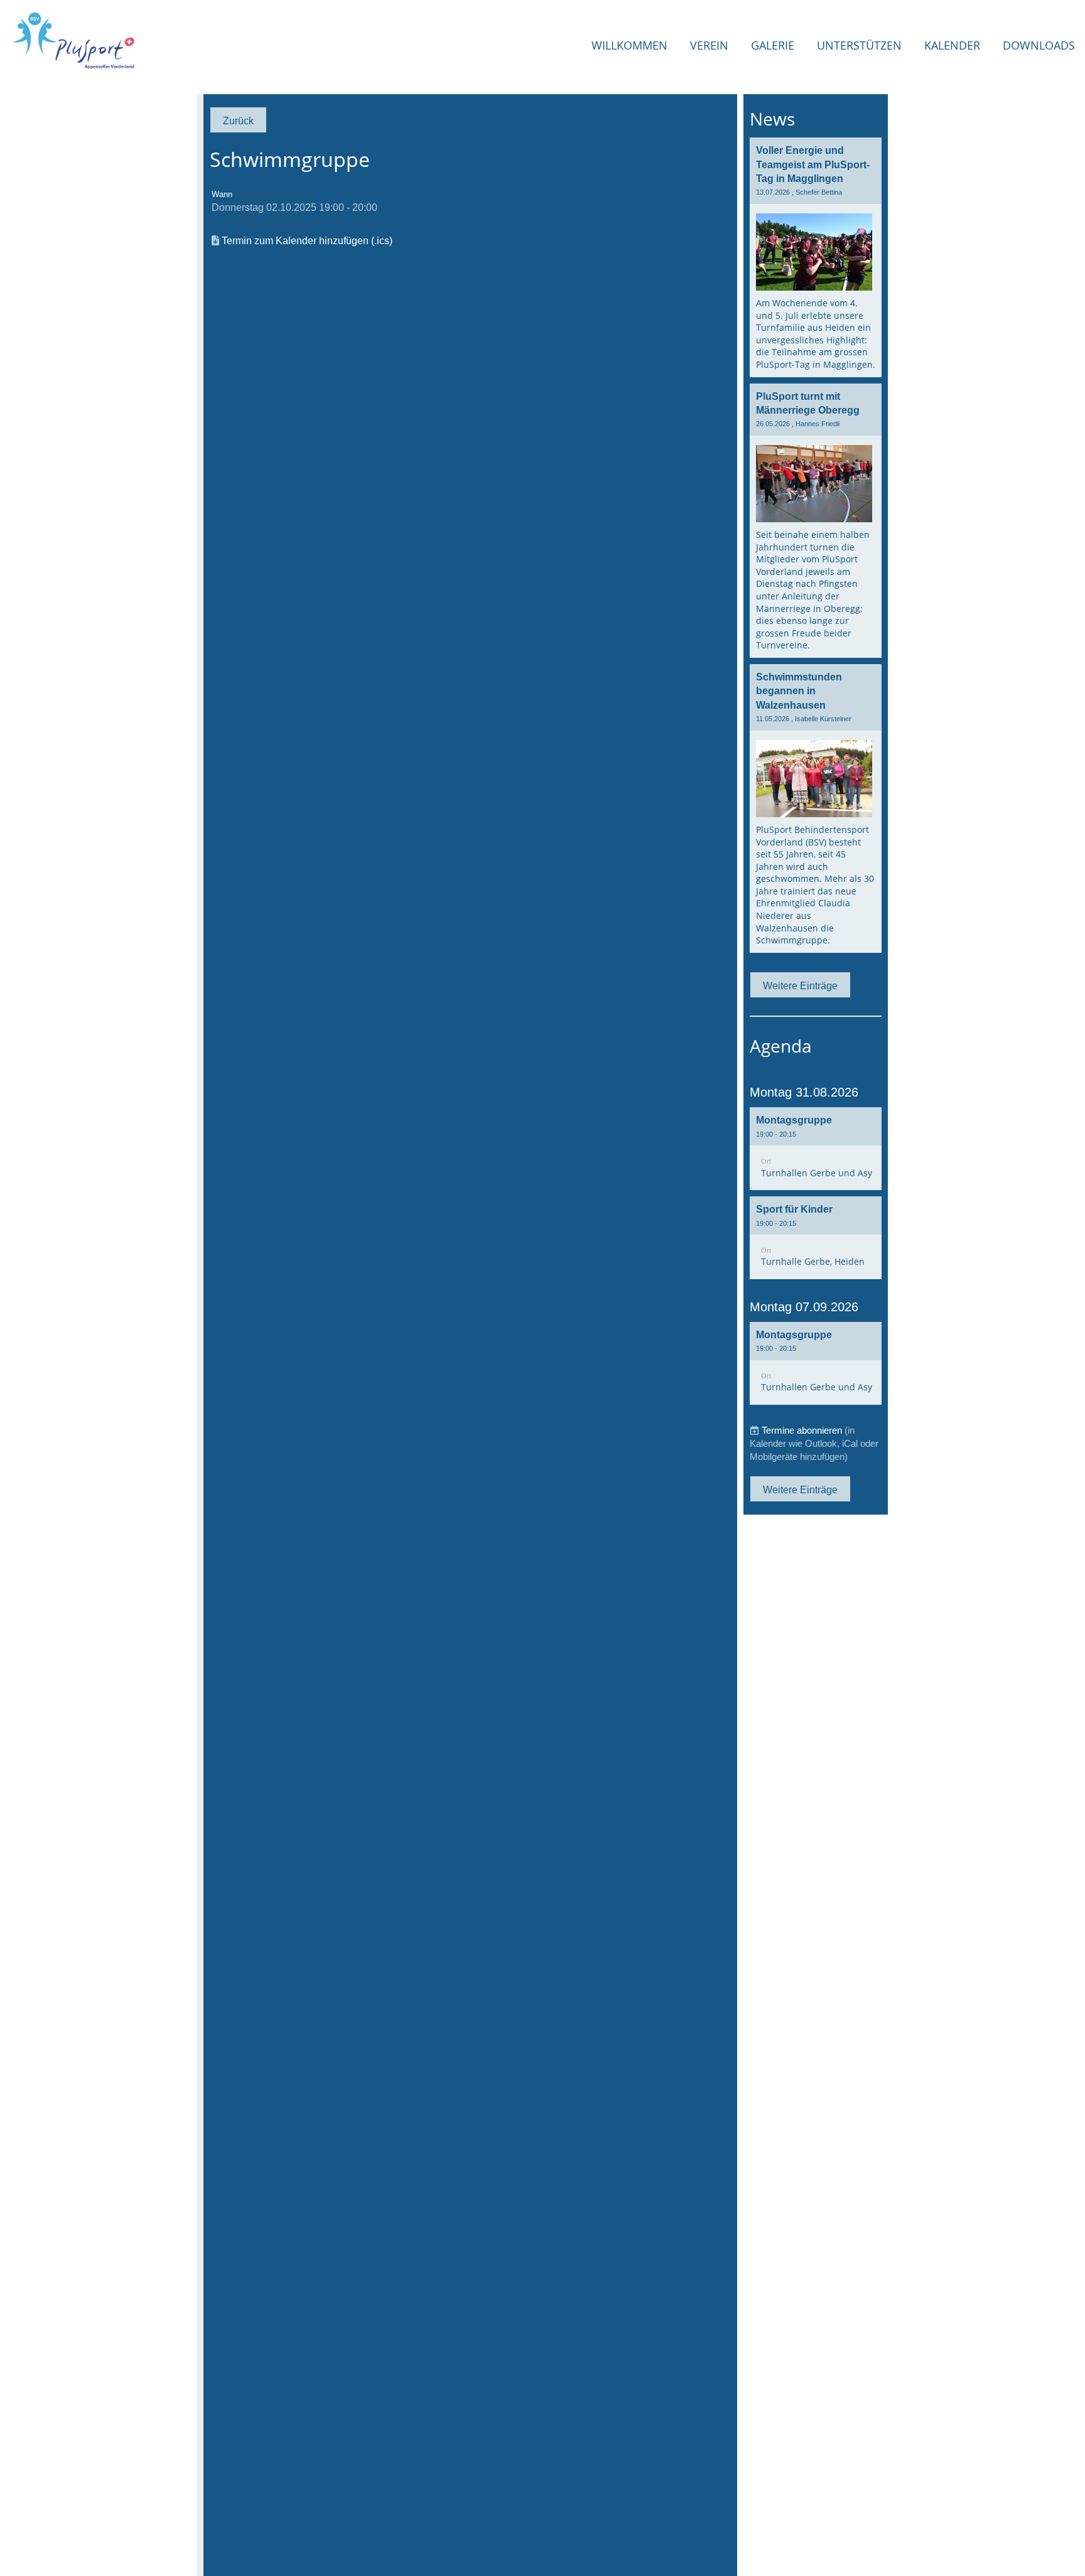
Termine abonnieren (802, 1430)
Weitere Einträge (800, 985)
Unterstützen (859, 45)
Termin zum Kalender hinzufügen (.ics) (307, 240)
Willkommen (629, 45)
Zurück (238, 121)
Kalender (952, 45)
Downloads (1039, 45)
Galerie (773, 45)
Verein (709, 45)
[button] (816, 1149)
